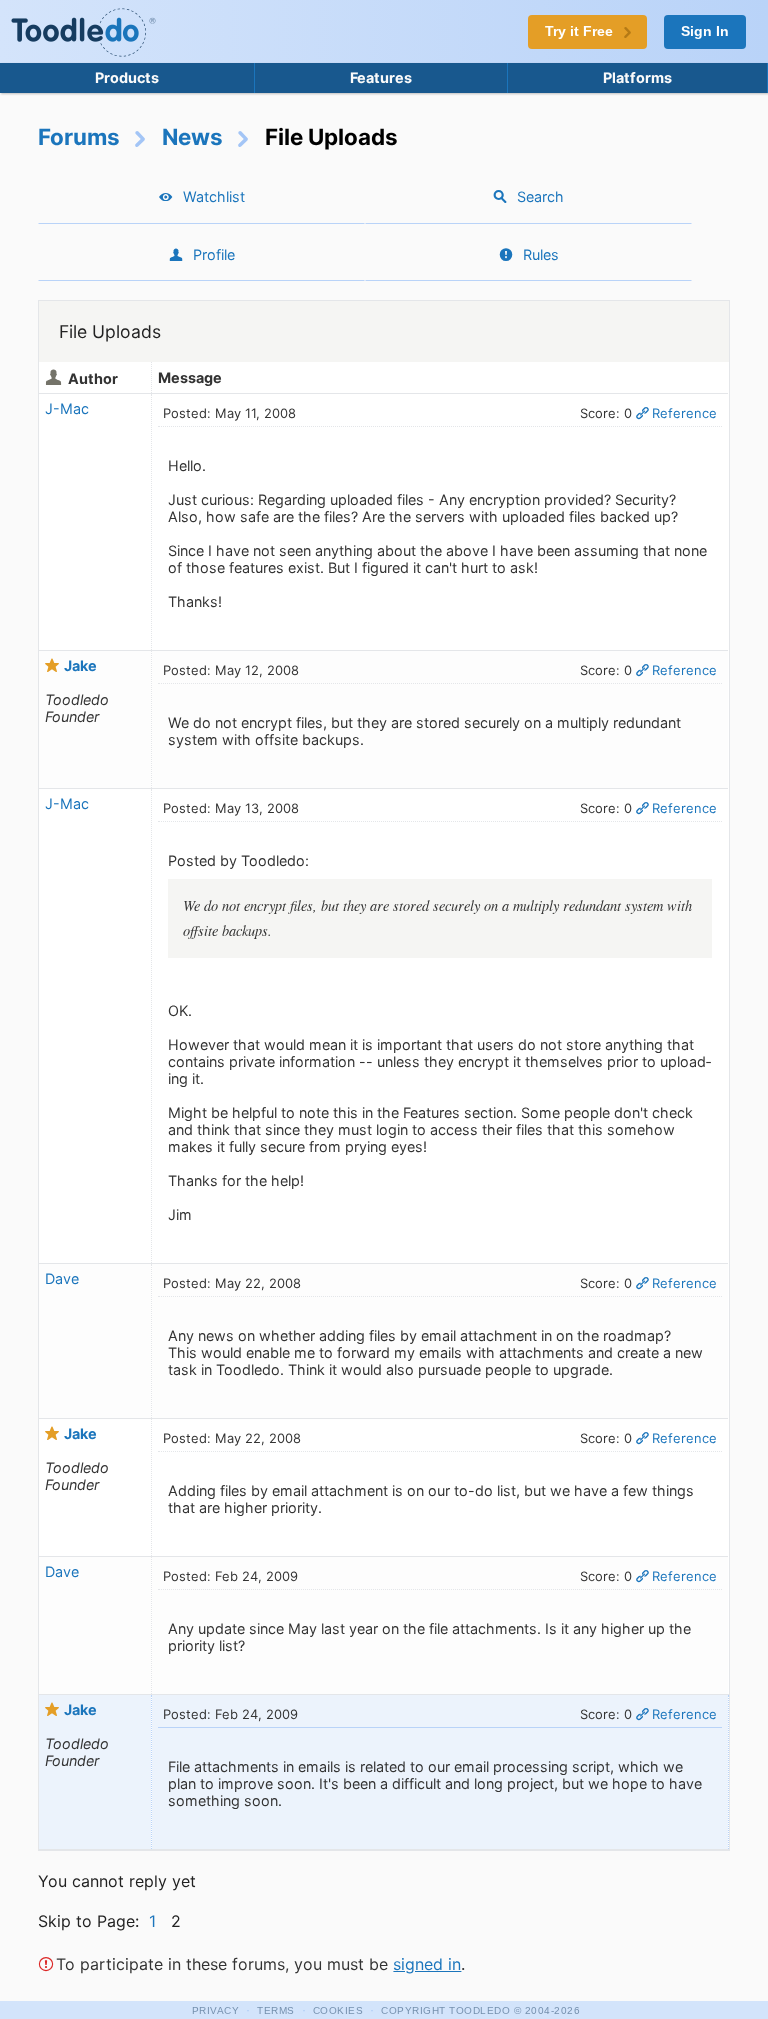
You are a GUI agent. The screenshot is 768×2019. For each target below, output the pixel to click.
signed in (427, 1964)
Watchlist (214, 196)
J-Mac (67, 408)
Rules (541, 254)
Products (127, 77)
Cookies (338, 2010)
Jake (80, 665)
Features (381, 77)
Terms (276, 2010)
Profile (214, 254)
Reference (684, 413)
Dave (62, 1278)
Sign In (705, 31)
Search (540, 196)
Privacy (216, 2010)
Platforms (637, 77)
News (192, 136)
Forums (79, 136)
